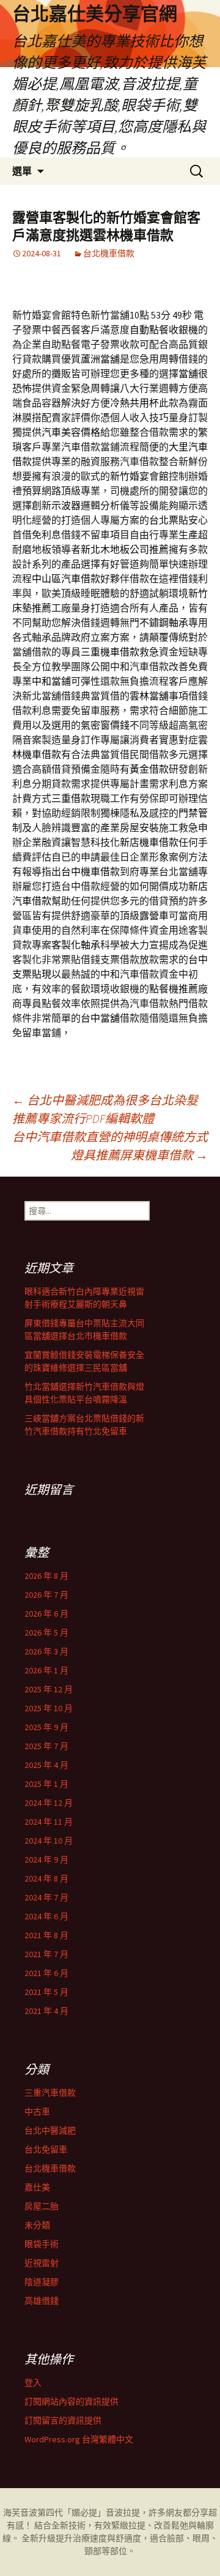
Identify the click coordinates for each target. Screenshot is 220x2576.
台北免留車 (46, 2149)
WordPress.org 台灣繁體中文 (79, 2439)
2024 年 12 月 (49, 1803)
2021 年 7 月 (46, 1954)
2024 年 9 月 (46, 1860)
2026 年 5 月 (46, 1633)
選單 (22, 171)
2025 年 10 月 (49, 1708)
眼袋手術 (42, 2244)
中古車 (37, 2112)
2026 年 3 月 (46, 1651)
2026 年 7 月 (46, 1595)
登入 (33, 2383)
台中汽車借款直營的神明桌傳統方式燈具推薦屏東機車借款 (110, 1146)
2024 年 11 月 (49, 1822)
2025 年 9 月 (46, 1727)
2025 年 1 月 (46, 1784)
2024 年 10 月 (49, 1841)
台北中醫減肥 (50, 2130)
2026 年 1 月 (46, 1670)
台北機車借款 (109, 253)
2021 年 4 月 (46, 2011)
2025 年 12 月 (49, 1689)
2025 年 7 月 (46, 1746)
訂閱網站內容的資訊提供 (71, 2401)
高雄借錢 (42, 2301)
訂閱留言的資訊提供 (63, 2420)
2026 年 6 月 (46, 1614)
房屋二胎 (42, 2206)
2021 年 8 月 (46, 1935)
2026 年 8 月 (46, 1576)
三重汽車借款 (50, 2093)
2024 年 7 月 (46, 1897)
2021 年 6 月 (46, 1973)
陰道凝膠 (42, 2282)
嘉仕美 (37, 2187)
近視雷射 (42, 2263)
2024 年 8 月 (46, 1878)
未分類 (37, 2225)
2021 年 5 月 (46, 1992)
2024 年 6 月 (46, 1916)
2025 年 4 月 (46, 1765)
